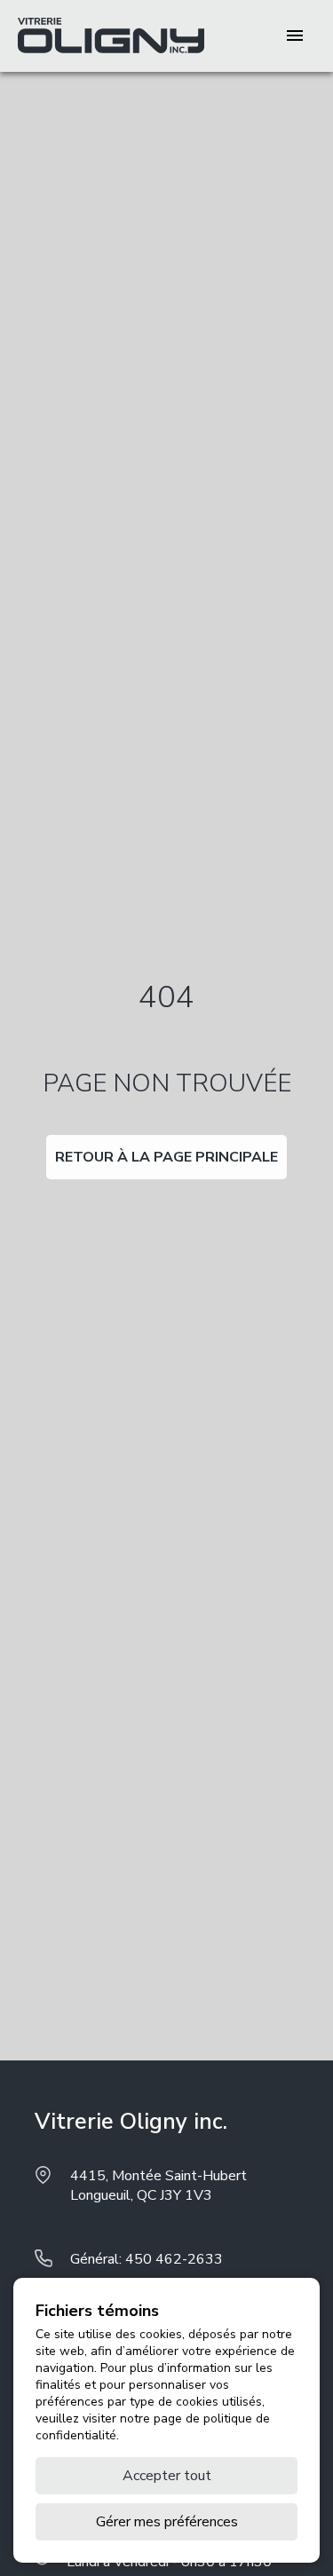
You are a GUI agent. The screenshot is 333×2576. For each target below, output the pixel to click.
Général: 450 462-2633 (147, 2259)
